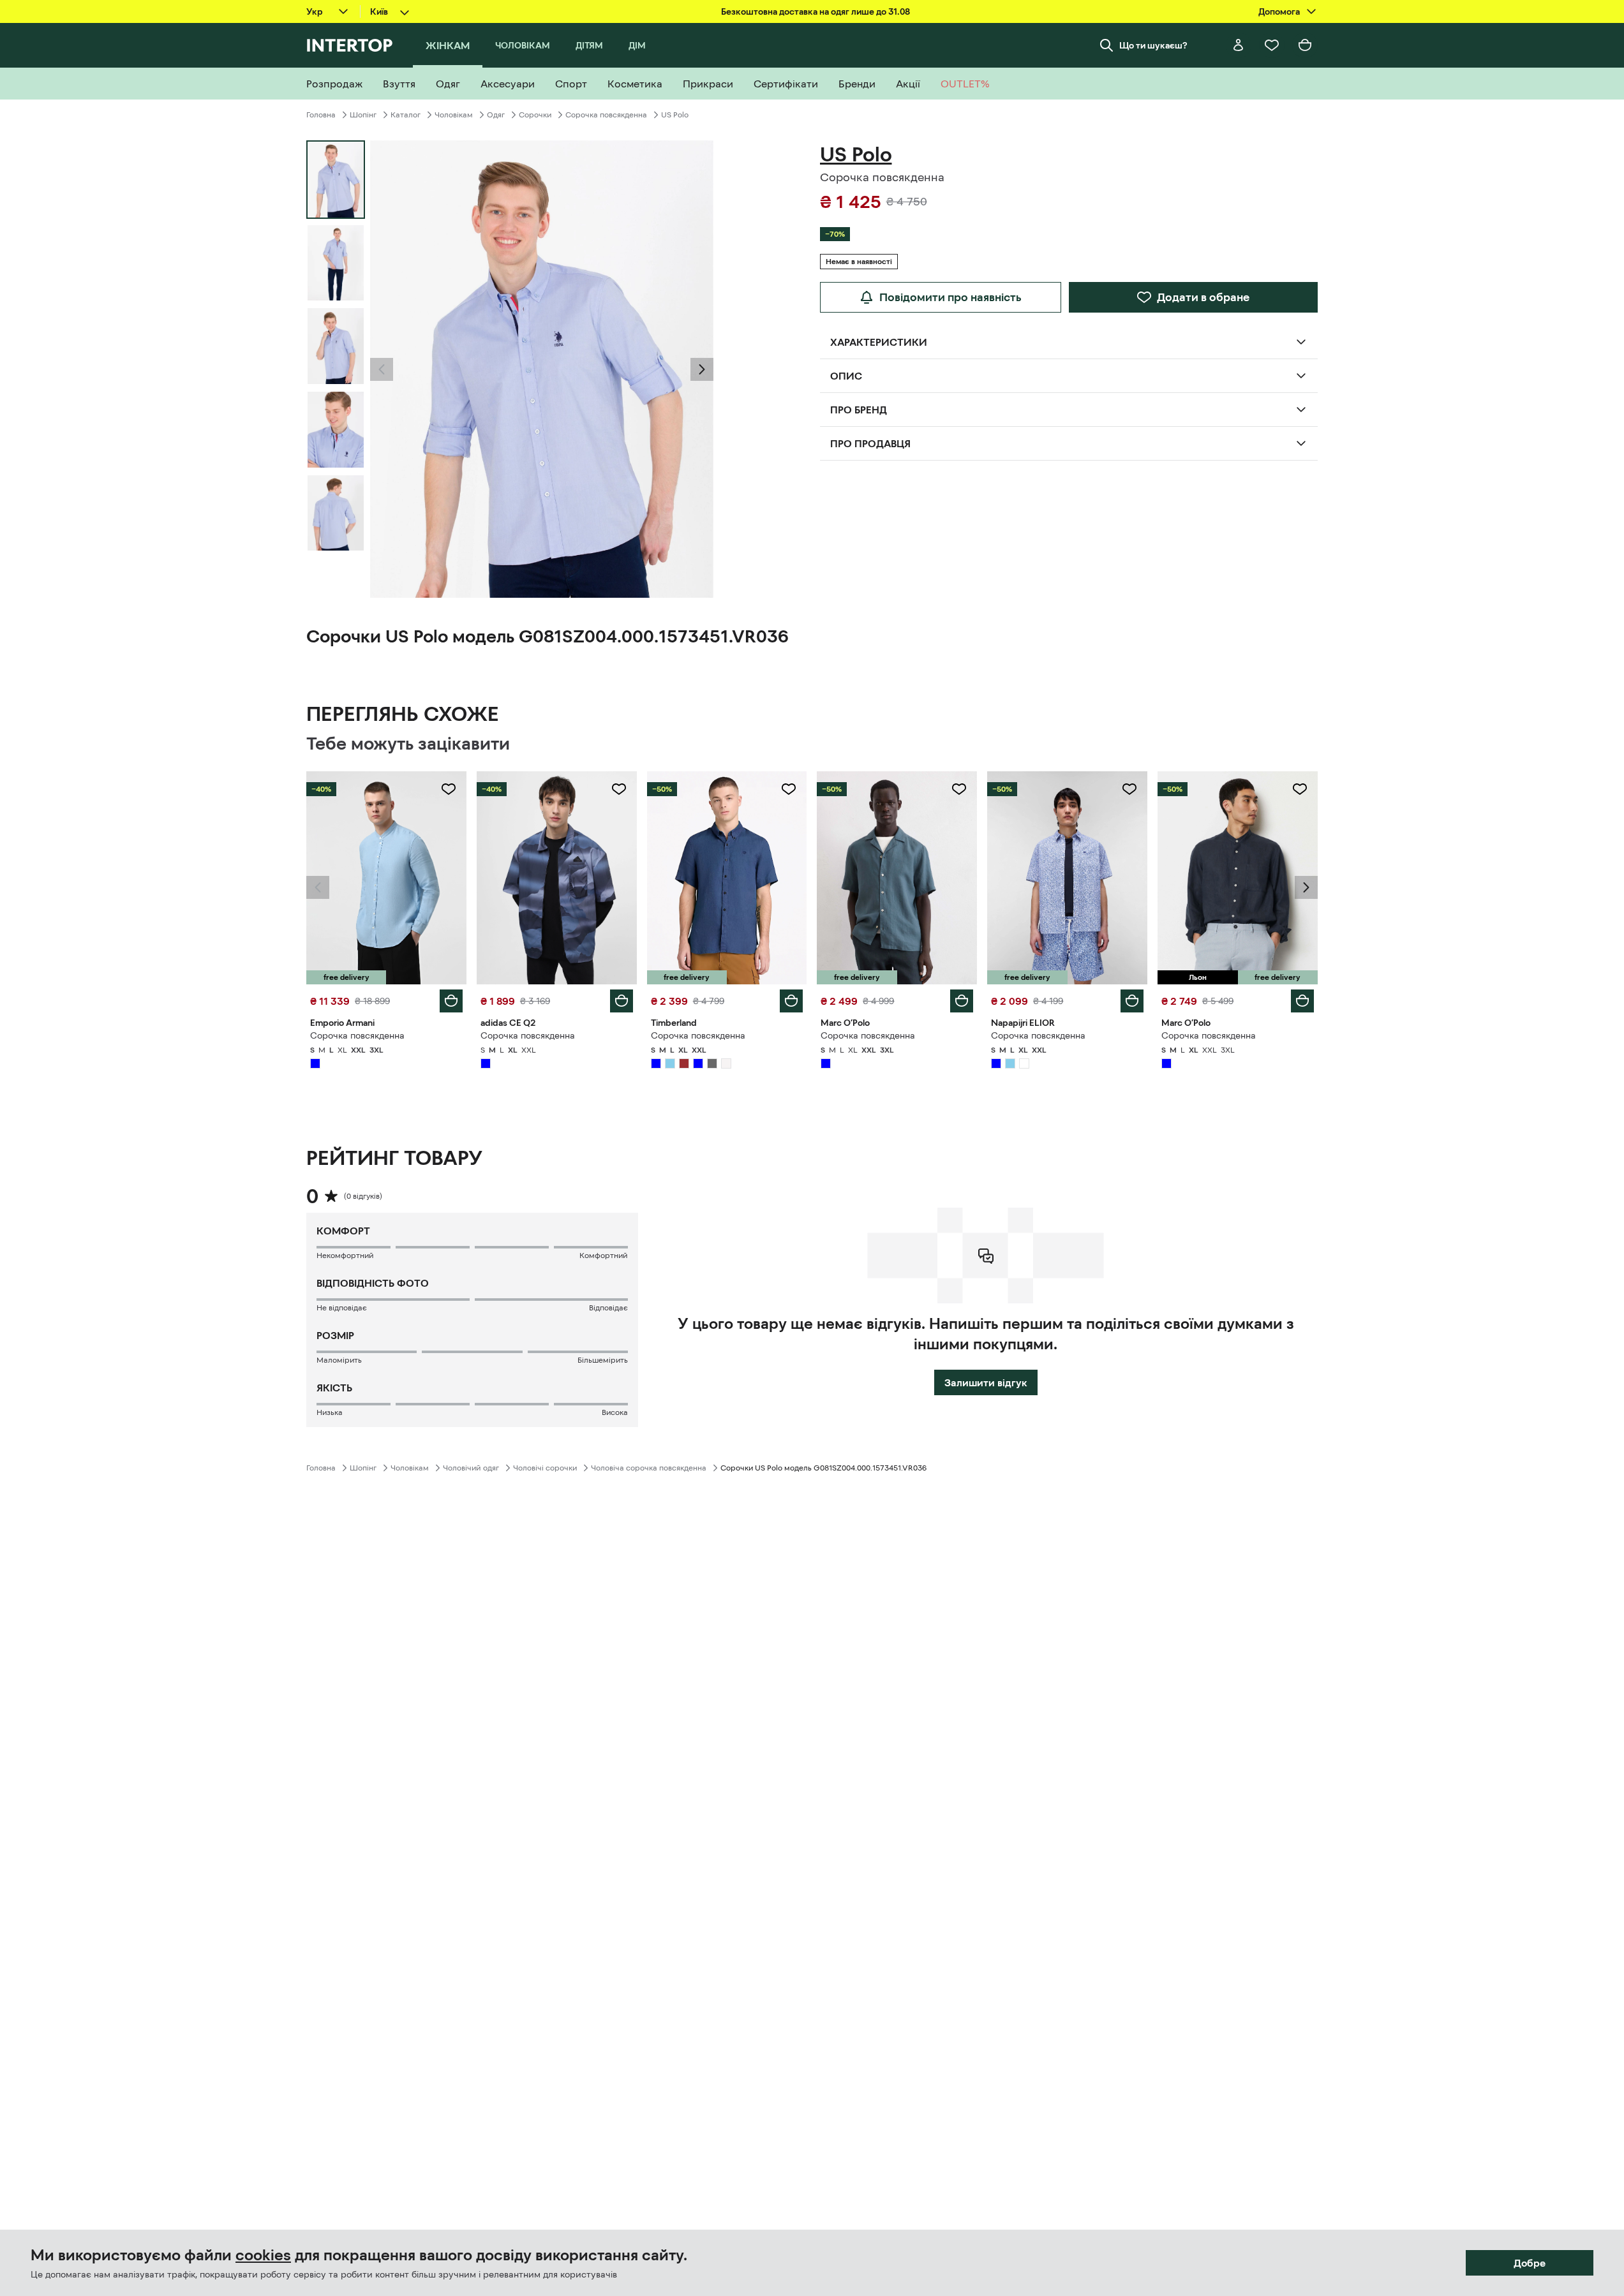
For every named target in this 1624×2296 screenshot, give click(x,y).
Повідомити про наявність (950, 297)
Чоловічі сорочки (545, 1468)
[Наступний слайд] (702, 369)
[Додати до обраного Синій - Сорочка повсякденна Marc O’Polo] (959, 789)
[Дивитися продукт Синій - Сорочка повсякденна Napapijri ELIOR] (1067, 878)
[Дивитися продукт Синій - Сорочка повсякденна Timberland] (727, 878)
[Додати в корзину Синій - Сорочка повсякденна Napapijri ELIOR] (1132, 1001)
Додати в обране (1203, 297)
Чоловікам (454, 115)
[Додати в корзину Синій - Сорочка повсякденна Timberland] (791, 1001)
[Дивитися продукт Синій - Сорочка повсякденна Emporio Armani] (386, 878)
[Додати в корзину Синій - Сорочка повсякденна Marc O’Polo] (962, 1001)
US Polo (675, 115)
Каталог (406, 115)
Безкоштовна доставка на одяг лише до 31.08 (816, 11)
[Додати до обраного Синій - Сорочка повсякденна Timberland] (789, 789)
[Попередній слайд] (382, 369)
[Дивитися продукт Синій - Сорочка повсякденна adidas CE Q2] (557, 878)
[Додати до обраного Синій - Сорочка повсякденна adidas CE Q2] (619, 789)
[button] (382, 369)
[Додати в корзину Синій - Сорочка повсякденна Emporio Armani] (451, 1001)
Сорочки (535, 115)
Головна (321, 115)
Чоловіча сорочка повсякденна (649, 1468)
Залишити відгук (986, 1382)
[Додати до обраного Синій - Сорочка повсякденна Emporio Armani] (449, 789)
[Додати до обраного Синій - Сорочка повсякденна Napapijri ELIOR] (1129, 789)
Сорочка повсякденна (606, 115)
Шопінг (363, 115)
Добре (1530, 2263)
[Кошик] (1305, 45)
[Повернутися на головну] (349, 45)
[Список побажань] (1272, 45)
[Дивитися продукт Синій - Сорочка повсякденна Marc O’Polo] (897, 878)
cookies (263, 2255)
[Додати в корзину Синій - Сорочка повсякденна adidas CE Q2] (622, 1001)
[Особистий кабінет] (1239, 45)
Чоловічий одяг (471, 1468)
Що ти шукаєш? (1153, 45)
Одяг (496, 115)
